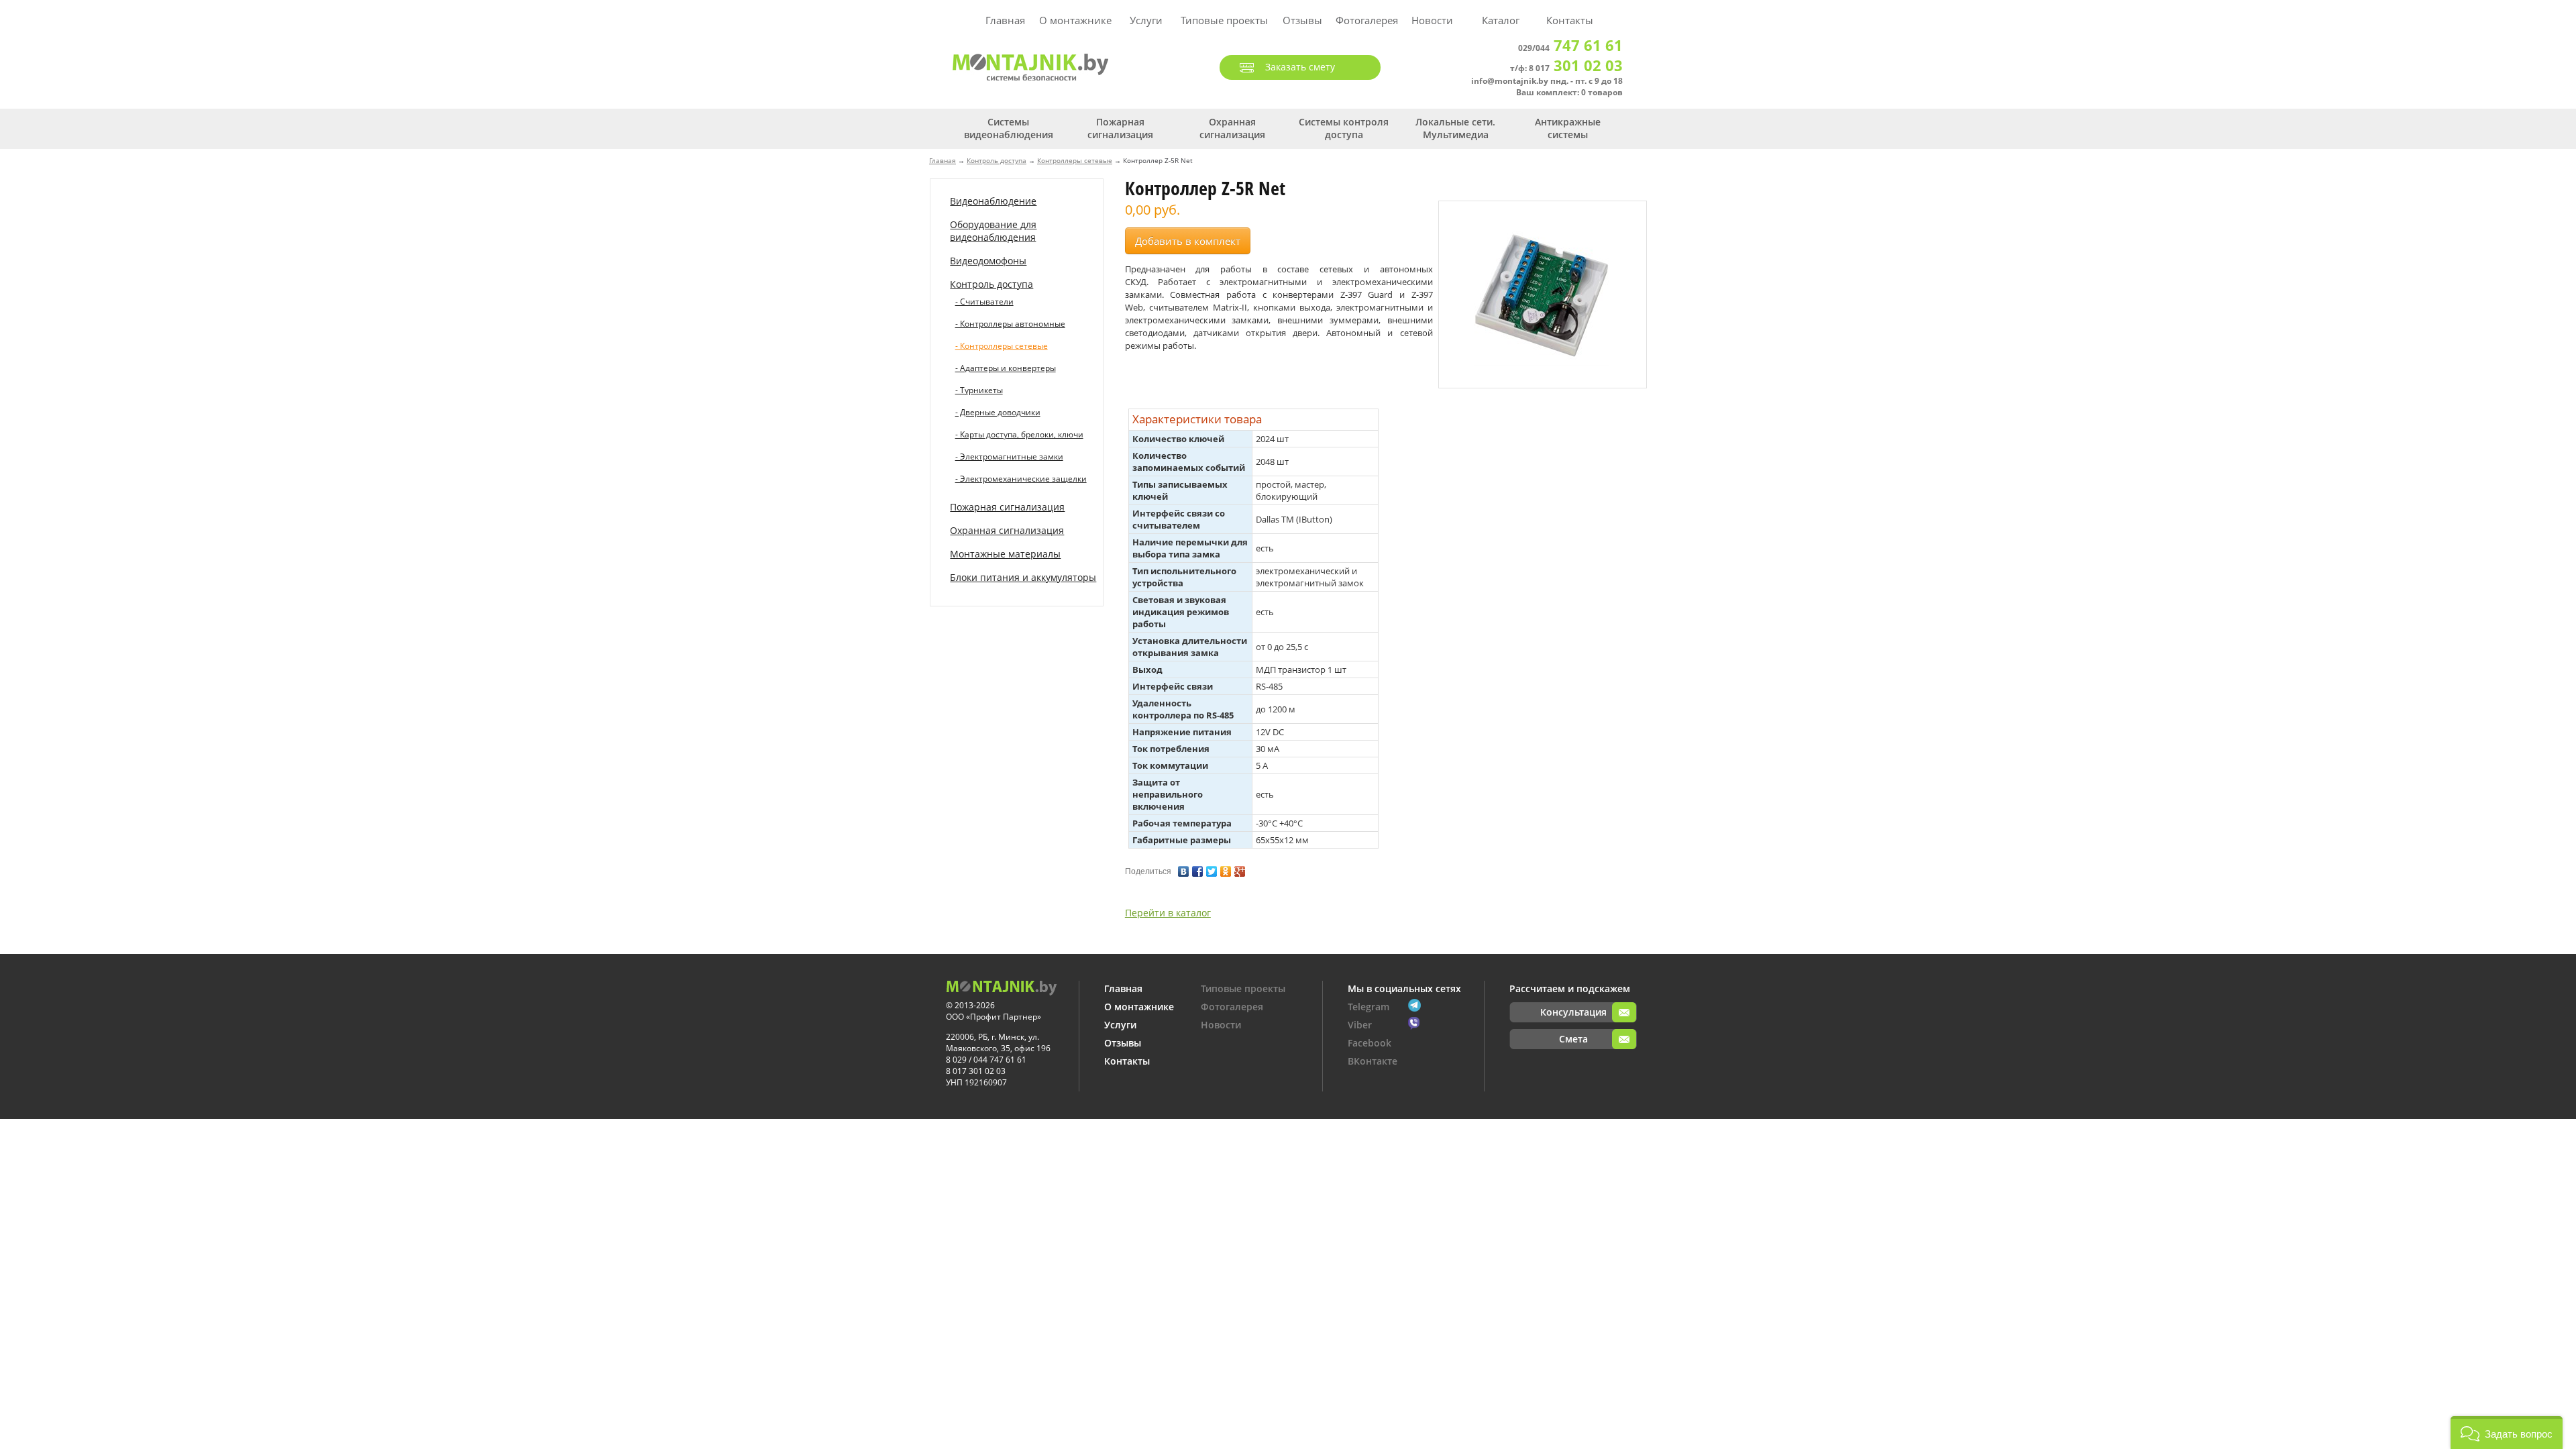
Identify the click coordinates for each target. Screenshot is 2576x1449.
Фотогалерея (1367, 20)
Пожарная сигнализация (1120, 128)
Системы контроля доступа (1344, 128)
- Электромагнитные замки (1009, 457)
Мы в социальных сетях (1404, 988)
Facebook (1370, 1043)
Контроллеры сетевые (1075, 160)
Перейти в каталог (1168, 913)
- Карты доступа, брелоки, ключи (1019, 434)
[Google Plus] (1240, 868)
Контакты (1570, 20)
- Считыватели (984, 302)
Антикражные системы (1568, 128)
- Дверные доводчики (998, 412)
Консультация (1573, 1012)
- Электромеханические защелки (1021, 479)
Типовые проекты (1224, 20)
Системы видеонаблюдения (1009, 128)
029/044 (1570, 48)
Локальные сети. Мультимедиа (1455, 128)
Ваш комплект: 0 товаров (1569, 92)
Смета (1573, 1039)
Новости (1432, 20)
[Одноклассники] (1226, 868)
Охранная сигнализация (1232, 128)
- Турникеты (979, 390)
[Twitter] (1212, 868)
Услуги (1146, 20)
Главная (1005, 20)
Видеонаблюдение (993, 201)
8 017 (1576, 68)
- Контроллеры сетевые (1002, 346)
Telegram (1368, 1007)
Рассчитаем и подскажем (1570, 988)
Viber (1360, 1025)
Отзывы (1302, 20)
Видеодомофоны (988, 261)
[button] (2507, 1433)
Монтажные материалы (1005, 554)
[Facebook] (1198, 868)
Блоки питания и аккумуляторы (1023, 577)
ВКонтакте (1373, 1061)
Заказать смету (1300, 67)
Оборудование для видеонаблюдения (993, 231)
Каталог (1501, 20)
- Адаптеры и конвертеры (1006, 368)
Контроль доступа (997, 160)
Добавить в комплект (1188, 241)
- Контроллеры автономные (1010, 324)
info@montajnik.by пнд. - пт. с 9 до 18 (1547, 81)
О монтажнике (1075, 20)
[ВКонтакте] (1184, 868)
